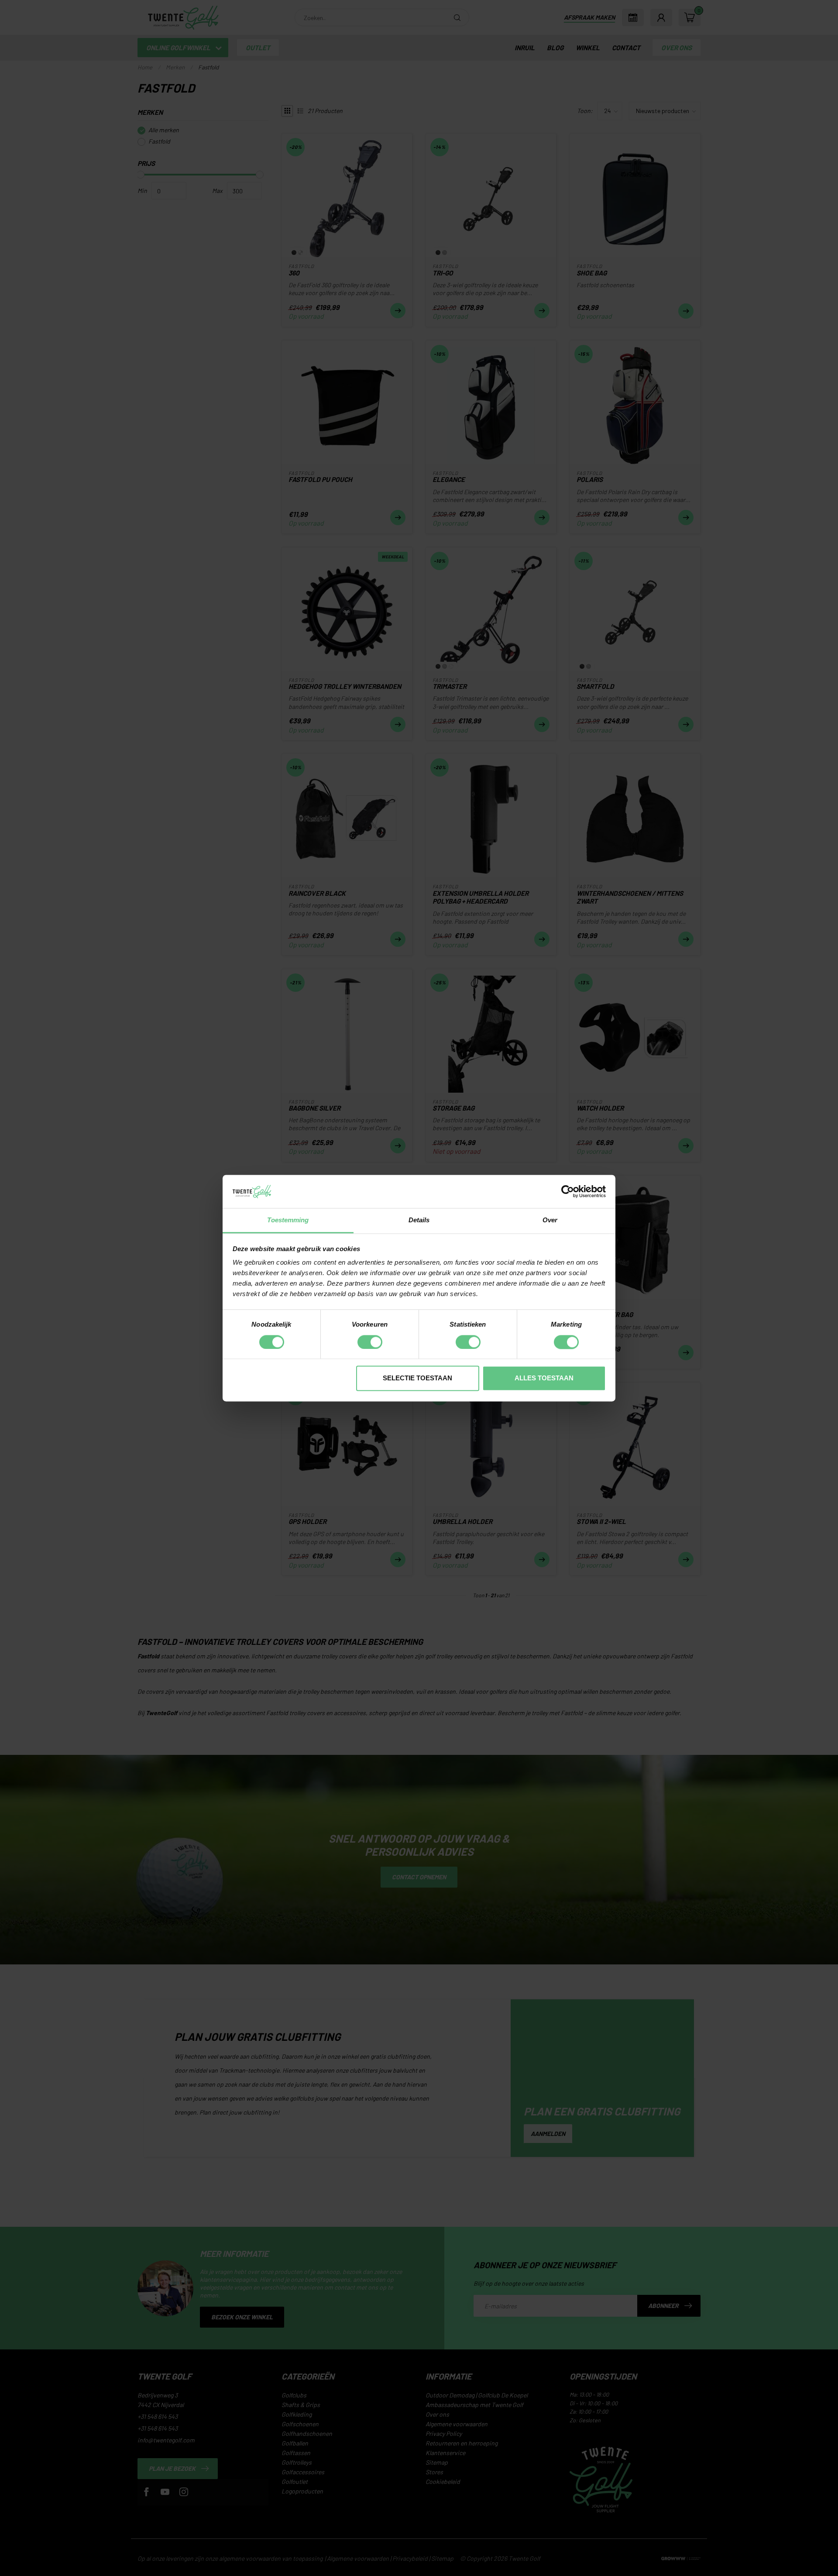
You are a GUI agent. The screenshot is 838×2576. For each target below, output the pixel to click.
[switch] (370, 1342)
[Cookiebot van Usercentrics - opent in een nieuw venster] (568, 1191)
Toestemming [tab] (288, 1220)
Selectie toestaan (417, 1378)
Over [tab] (550, 1220)
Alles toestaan (544, 1378)
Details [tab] (419, 1220)
